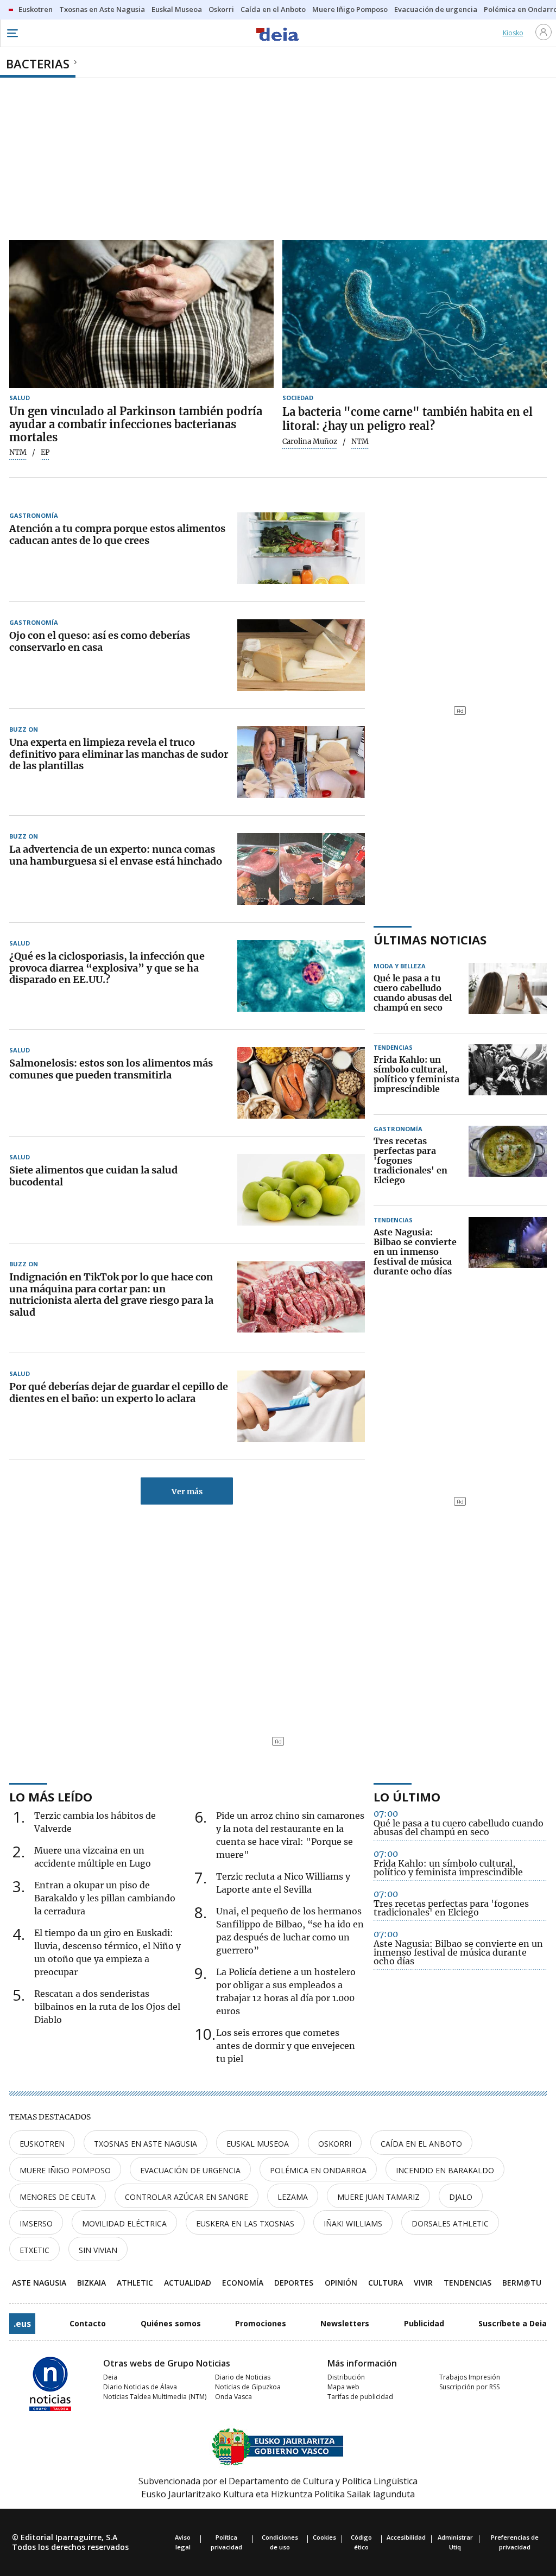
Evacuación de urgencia (190, 2170)
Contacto (88, 2323)
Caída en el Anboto (421, 2144)
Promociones (261, 2323)
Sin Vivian (98, 2250)
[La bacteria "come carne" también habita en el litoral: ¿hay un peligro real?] (415, 314)
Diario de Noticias (243, 2377)
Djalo (461, 2197)
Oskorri (335, 2144)
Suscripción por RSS (469, 2387)
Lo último (407, 1797)
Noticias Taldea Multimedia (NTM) (155, 2397)
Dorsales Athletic (450, 2223)
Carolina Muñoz (310, 442)
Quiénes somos (171, 2323)
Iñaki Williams (353, 2223)
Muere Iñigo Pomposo (65, 2170)
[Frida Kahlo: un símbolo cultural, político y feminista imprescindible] (508, 1075)
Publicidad (424, 2323)
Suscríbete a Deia (513, 2323)
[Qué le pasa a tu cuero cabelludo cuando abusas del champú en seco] (508, 993)
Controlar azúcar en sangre (187, 2197)
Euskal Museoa (258, 2144)
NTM (18, 453)
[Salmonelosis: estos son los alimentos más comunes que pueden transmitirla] (301, 1083)
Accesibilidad (406, 2537)
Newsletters (345, 2323)
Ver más (187, 1492)
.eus (22, 2324)
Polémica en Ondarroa (318, 2170)
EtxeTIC (34, 2250)
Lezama (293, 2197)
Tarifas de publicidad (360, 2397)
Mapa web (343, 2387)
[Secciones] (12, 33)
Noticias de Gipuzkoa (248, 2387)
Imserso (36, 2223)
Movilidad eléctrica (124, 2223)
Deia (110, 2377)
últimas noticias (430, 940)
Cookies (324, 2537)
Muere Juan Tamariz (378, 2197)
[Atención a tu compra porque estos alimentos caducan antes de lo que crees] (301, 548)
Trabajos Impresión (470, 2377)
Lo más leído (51, 1797)
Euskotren (42, 2144)
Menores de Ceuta (58, 2197)
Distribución (346, 2377)
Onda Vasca (233, 2397)
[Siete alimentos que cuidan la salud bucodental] (301, 1190)
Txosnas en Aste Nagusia (146, 2144)
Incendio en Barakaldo (445, 2170)
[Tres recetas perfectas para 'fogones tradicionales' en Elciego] (508, 1161)
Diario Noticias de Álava (140, 2387)
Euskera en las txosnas (245, 2223)
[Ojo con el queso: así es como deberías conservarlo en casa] (301, 655)
